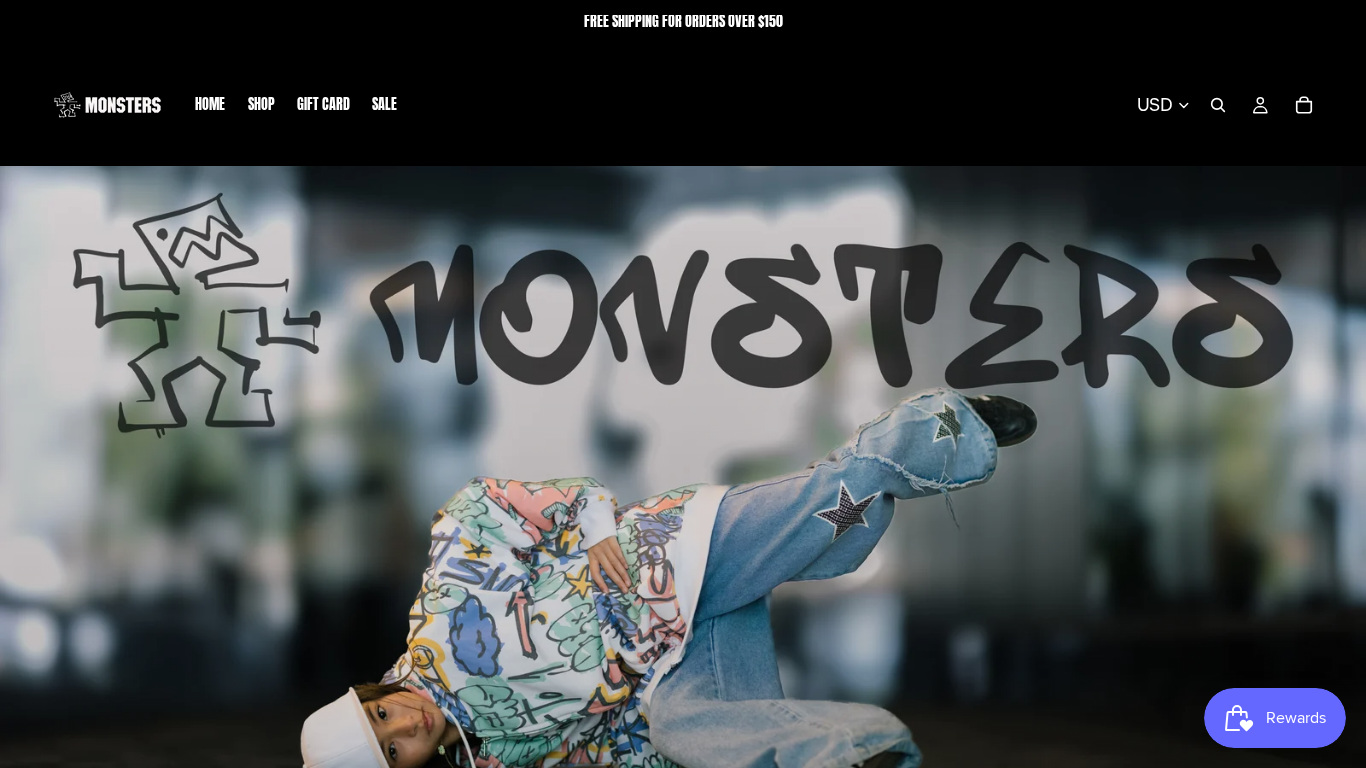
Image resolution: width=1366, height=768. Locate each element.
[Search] (1218, 105)
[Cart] (1304, 105)
